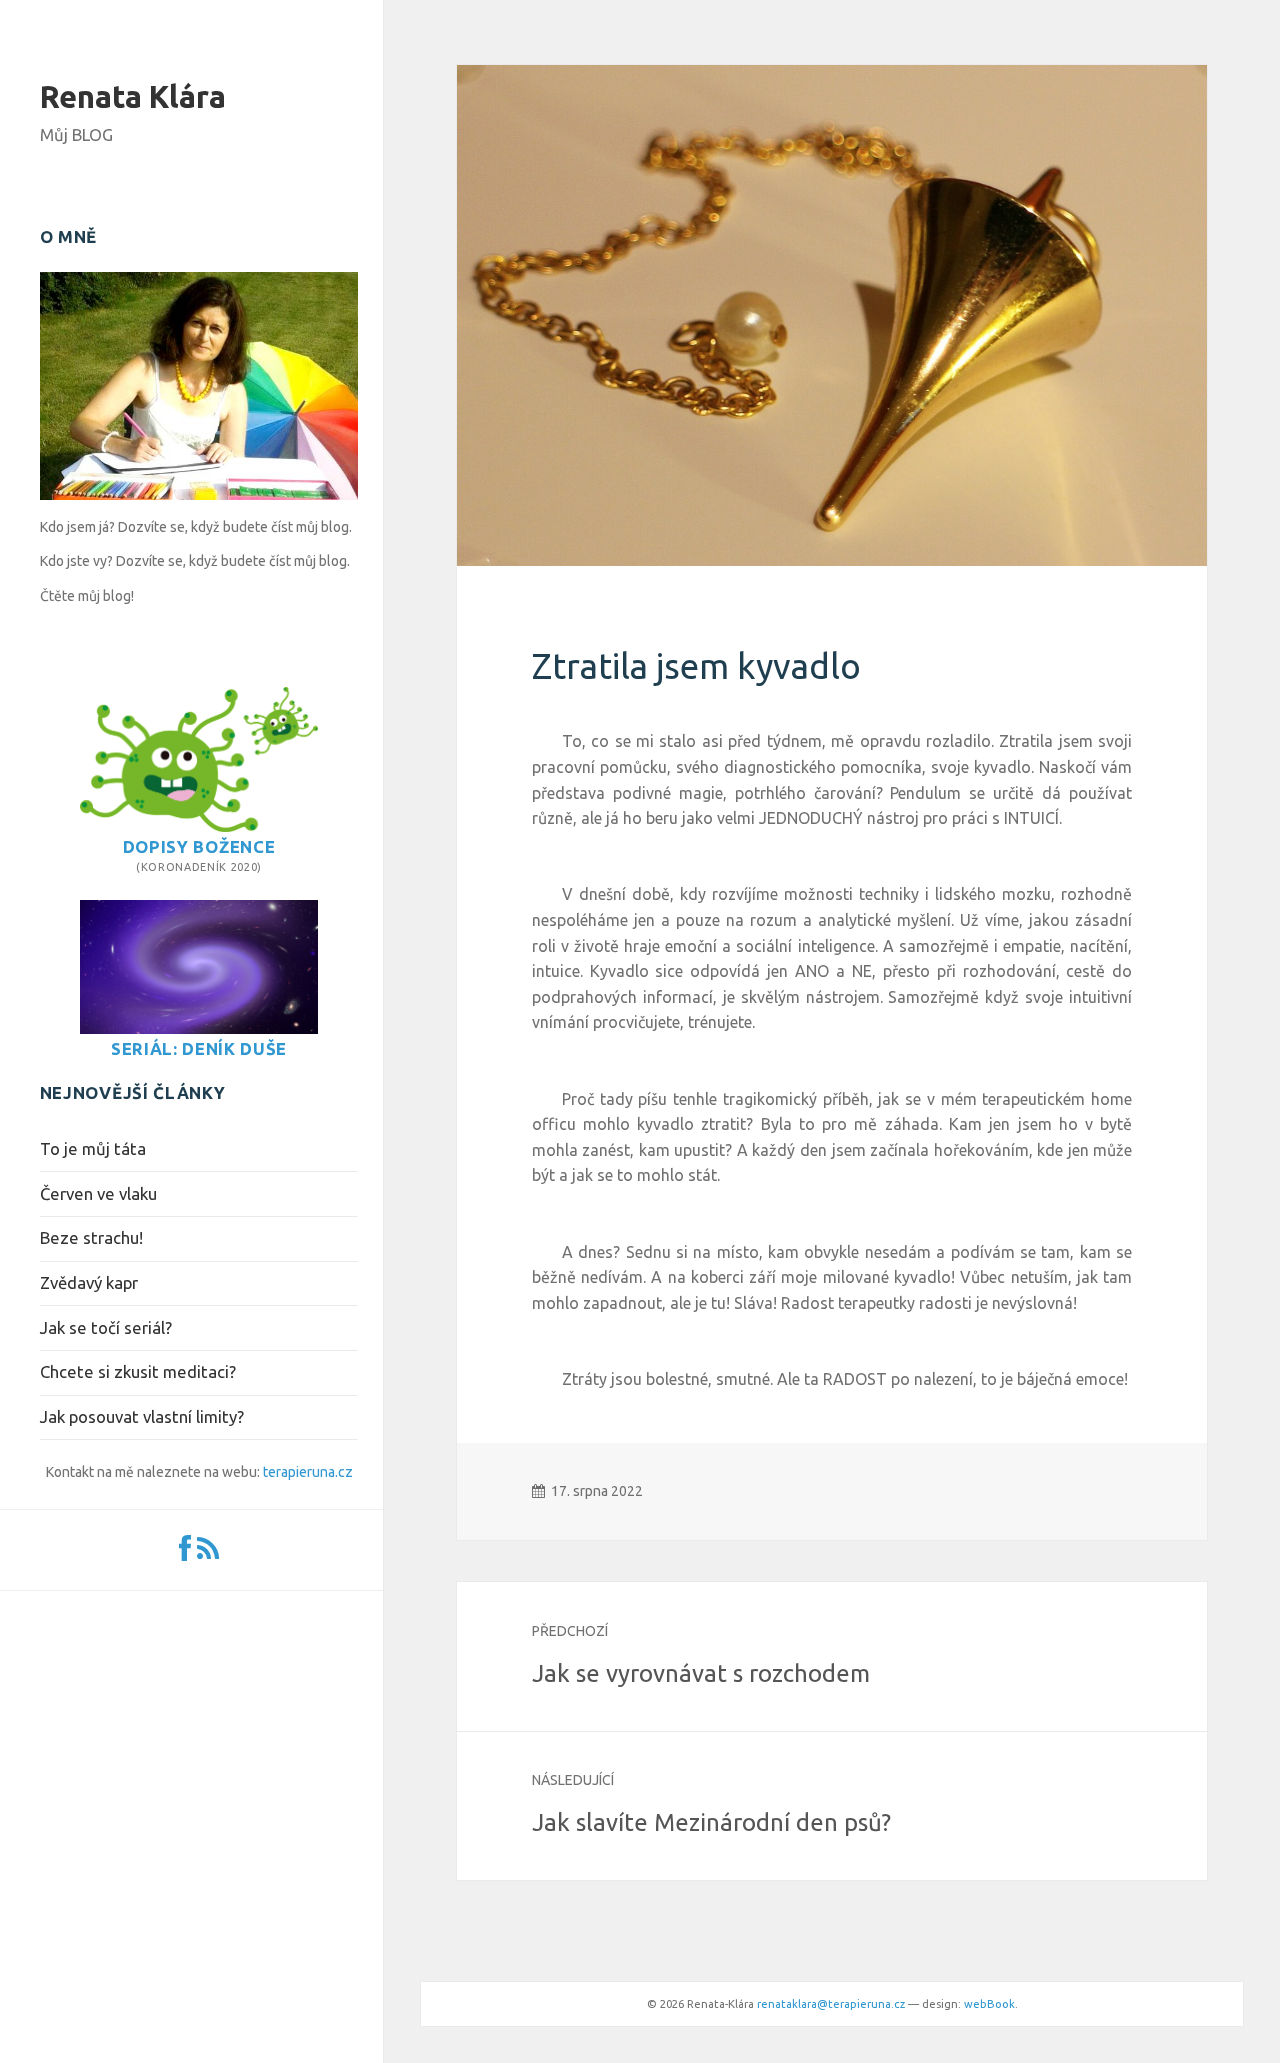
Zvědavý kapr (89, 1282)
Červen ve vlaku (98, 1193)
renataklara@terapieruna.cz (831, 2004)
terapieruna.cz (308, 1472)
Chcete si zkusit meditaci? (138, 1371)
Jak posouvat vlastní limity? (142, 1416)
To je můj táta (93, 1148)
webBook (989, 2004)
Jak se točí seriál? (106, 1327)
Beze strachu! (91, 1237)
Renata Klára (133, 96)
